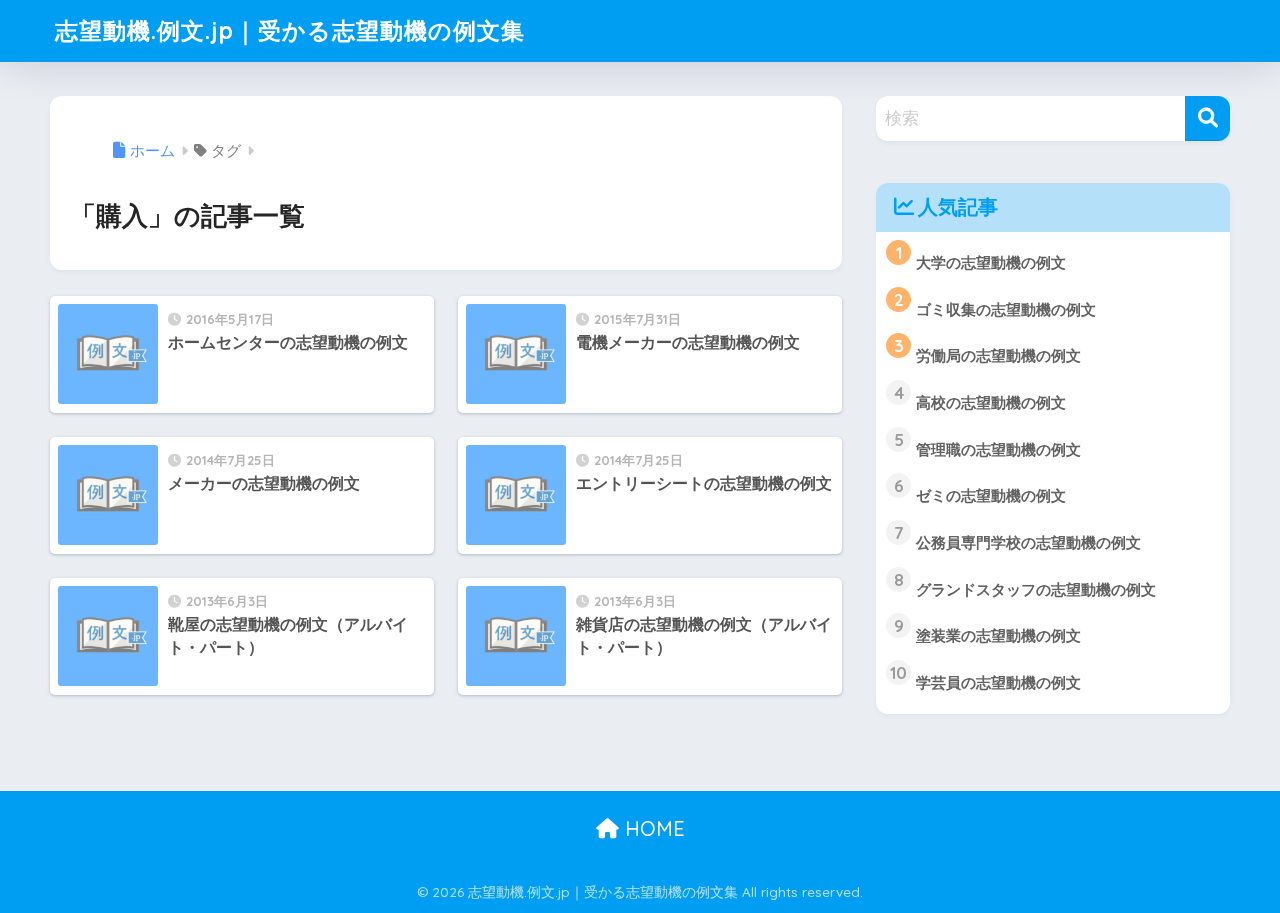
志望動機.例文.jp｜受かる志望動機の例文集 (290, 30)
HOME (652, 828)
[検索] (1207, 118)
